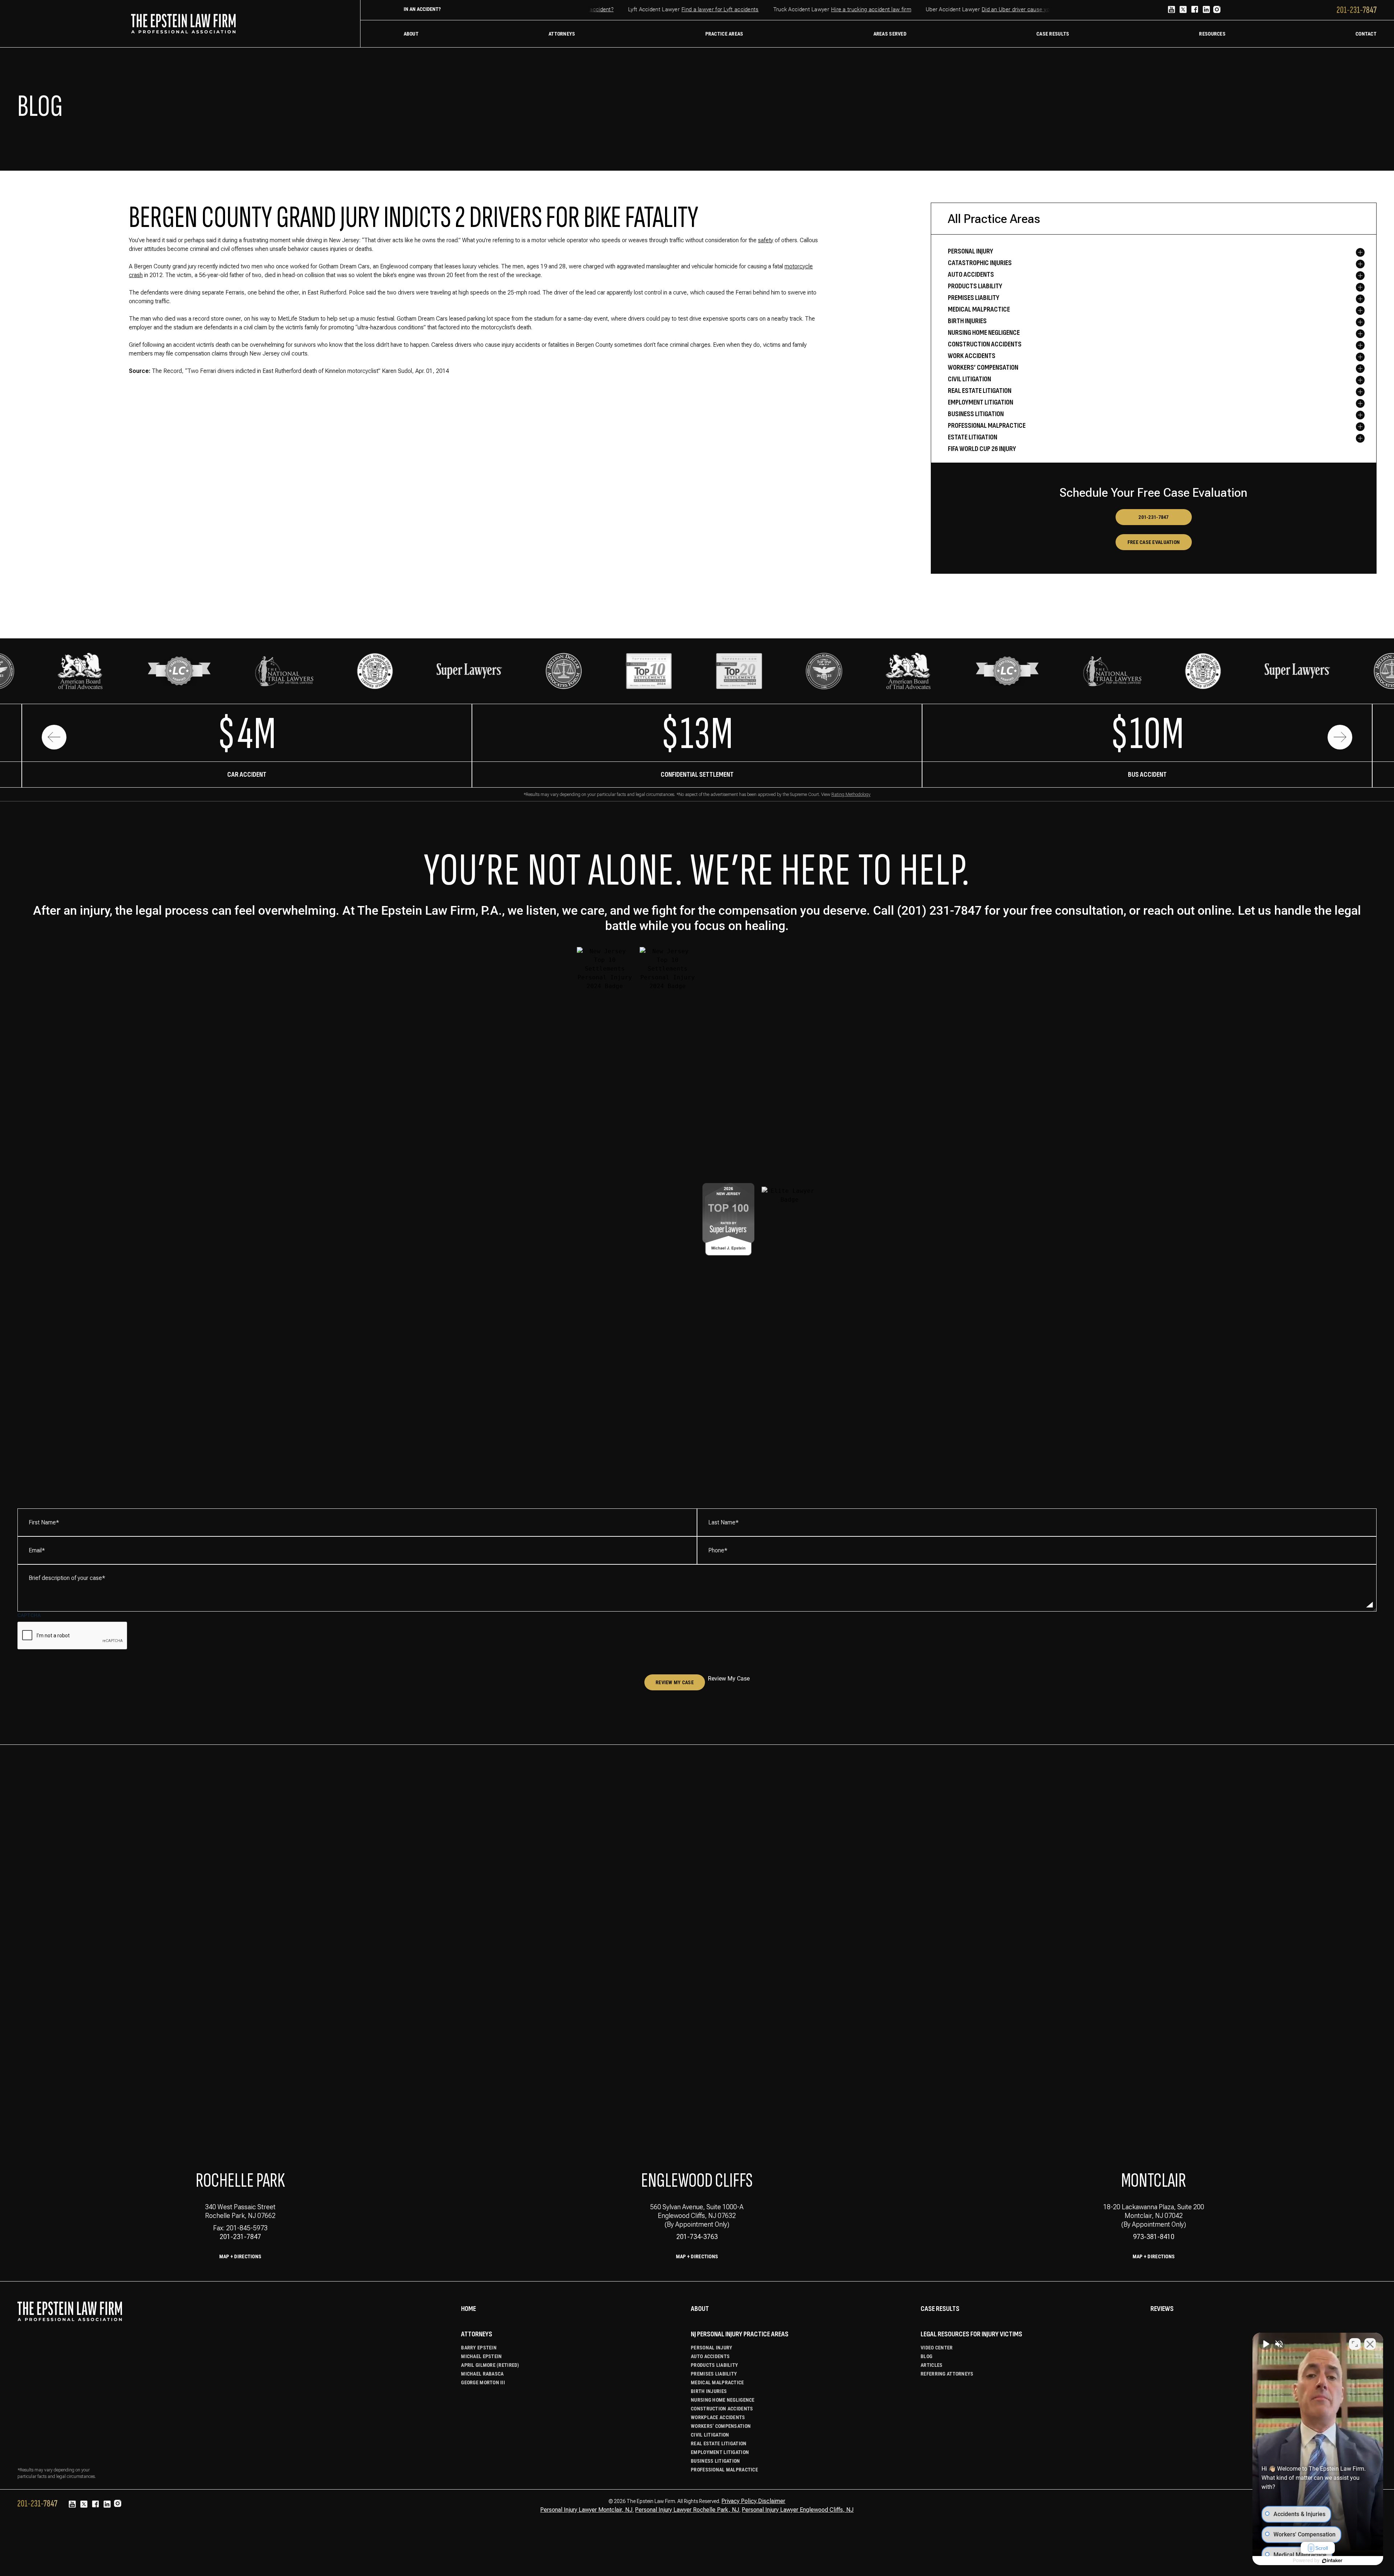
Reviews (1162, 2309)
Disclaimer (772, 2501)
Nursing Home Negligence (723, 2400)
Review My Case (675, 1682)
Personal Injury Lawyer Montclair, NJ (586, 2510)
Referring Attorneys (947, 2374)
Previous (54, 737)
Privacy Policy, (740, 2501)
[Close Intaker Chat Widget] (1370, 2344)
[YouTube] (1171, 10)
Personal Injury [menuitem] (971, 251)
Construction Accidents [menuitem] (985, 344)
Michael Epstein (481, 2356)
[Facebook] (1195, 10)
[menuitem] (411, 34)
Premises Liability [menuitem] (974, 298)
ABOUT (700, 2309)
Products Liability (714, 2365)
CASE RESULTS (940, 2309)
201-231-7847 (1153, 517)
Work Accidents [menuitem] (972, 356)
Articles (932, 2365)
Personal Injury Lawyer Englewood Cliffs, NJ (798, 2510)
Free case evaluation (1154, 542)
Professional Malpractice (724, 2470)
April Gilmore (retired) (490, 2365)
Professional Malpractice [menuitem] (987, 426)
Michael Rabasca (482, 2374)
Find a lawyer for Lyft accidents (674, 9)
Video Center (937, 2348)
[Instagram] (1217, 11)
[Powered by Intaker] (1332, 2561)
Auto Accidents (710, 2356)
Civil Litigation (710, 2435)
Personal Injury (712, 2348)
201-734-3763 (697, 2237)
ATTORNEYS (477, 2334)
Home (468, 2309)
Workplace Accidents (718, 2417)
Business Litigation (715, 2461)
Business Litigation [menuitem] (976, 414)
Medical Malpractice (717, 2382)
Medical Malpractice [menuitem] (979, 309)
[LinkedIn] (1206, 10)
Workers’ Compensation (721, 2426)
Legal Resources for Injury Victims (971, 2334)
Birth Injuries (709, 2391)
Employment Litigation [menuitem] (981, 402)
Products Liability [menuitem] (975, 286)
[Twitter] (1183, 10)
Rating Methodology (851, 795)
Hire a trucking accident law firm (825, 9)
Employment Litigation (720, 2452)
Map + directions (697, 2256)
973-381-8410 (1154, 2237)
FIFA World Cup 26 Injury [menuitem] (982, 449)
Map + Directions (240, 2256)
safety (766, 240)
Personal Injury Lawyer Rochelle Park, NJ (687, 2510)
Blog (926, 2356)
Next (1340, 737)
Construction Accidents (722, 2409)
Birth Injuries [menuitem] (967, 321)
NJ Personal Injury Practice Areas (740, 2334)
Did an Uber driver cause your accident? (985, 9)
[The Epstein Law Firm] (183, 24)
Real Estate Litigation (719, 2443)
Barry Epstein (479, 2348)
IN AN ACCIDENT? (422, 9)
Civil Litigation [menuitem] (969, 379)
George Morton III (483, 2382)
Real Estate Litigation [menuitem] (980, 391)
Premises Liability (714, 2374)
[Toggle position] (1355, 2344)
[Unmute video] (1265, 2344)
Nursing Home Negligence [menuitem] (984, 333)
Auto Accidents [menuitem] (971, 275)
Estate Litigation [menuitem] (973, 437)
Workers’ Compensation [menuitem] (983, 367)
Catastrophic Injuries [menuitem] (980, 263)
